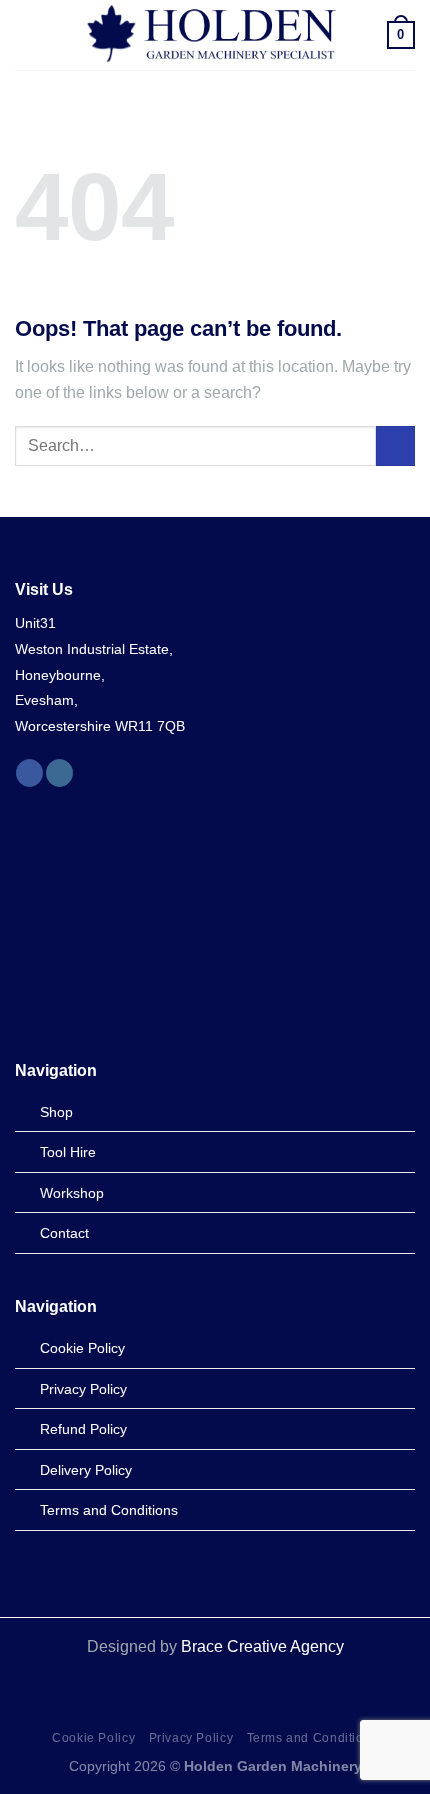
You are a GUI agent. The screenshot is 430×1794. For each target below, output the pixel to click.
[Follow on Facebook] (29, 773)
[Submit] (395, 445)
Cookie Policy (93, 1738)
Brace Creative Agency (262, 1646)
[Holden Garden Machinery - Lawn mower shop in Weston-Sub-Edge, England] (213, 35)
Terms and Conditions (312, 1738)
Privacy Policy (191, 1738)
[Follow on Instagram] (59, 773)
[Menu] (27, 34)
